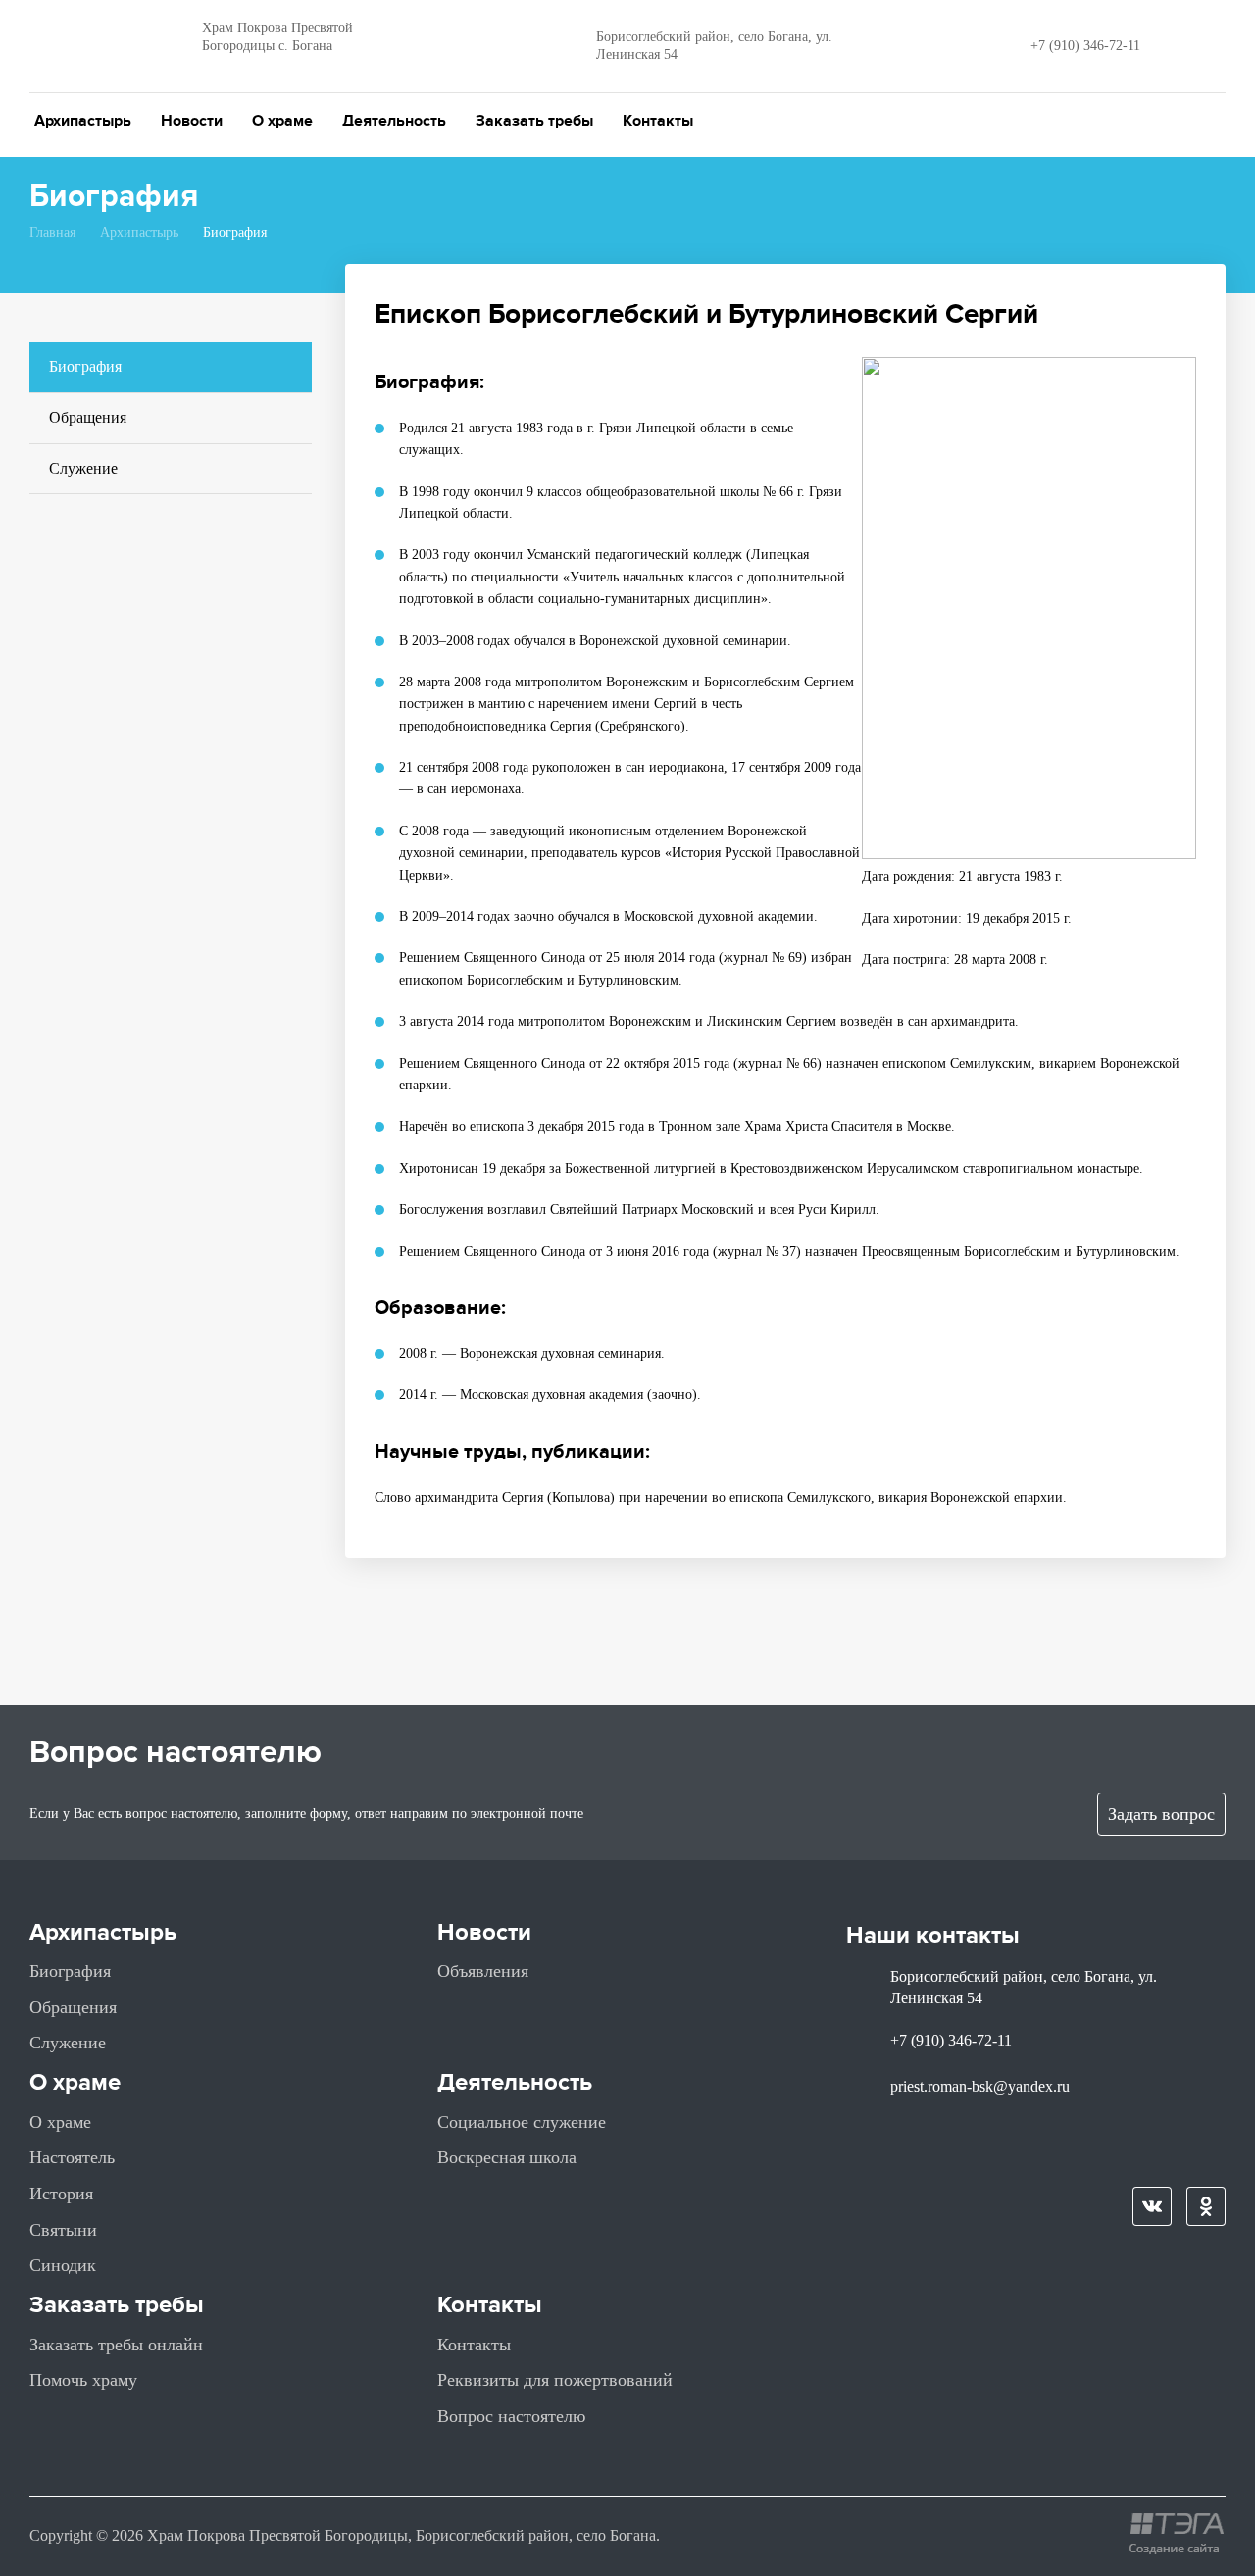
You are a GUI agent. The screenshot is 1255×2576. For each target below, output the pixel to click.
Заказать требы (534, 121)
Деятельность (394, 121)
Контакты (658, 121)
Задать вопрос (1161, 1814)
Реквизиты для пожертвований (555, 2380)
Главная (52, 233)
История (61, 2194)
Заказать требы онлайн (116, 2345)
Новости (192, 121)
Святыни (63, 2230)
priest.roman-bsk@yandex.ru (980, 2086)
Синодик (63, 2265)
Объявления (483, 1971)
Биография (85, 366)
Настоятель (72, 2157)
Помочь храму (83, 2380)
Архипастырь (83, 121)
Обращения (88, 417)
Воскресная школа (507, 2157)
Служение (83, 468)
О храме (282, 121)
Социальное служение (522, 2122)
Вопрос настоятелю (511, 2416)
